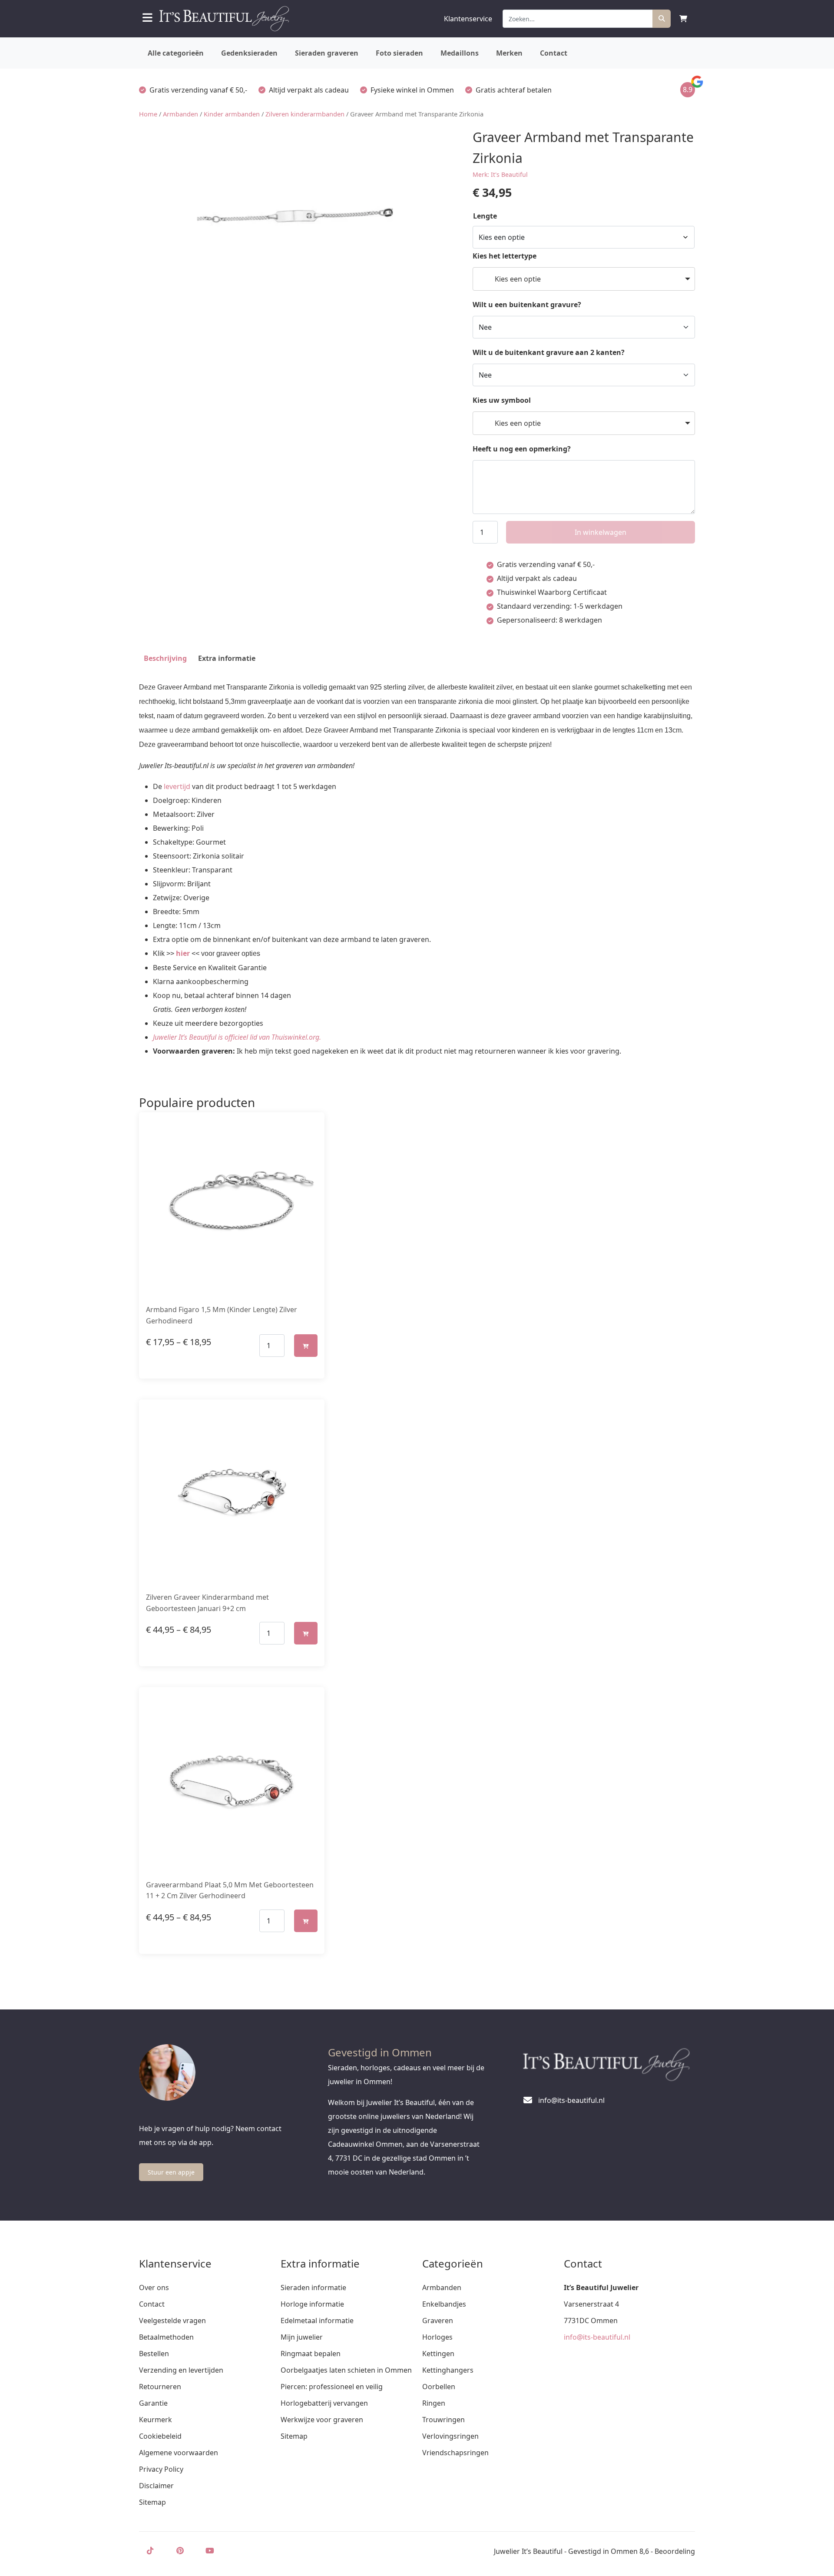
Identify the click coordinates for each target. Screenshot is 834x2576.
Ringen (434, 2403)
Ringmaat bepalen (311, 2354)
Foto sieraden (399, 53)
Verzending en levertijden (181, 2370)
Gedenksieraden (249, 53)
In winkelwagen (601, 532)
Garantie (153, 2403)
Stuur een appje (171, 2172)
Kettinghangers (448, 2370)
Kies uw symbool (502, 400)
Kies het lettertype (505, 256)
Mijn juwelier (302, 2337)
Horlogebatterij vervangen (324, 2403)
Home (148, 114)
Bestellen (154, 2354)
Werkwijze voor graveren (322, 2420)
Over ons (154, 2288)
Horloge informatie (312, 2304)
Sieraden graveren (327, 53)
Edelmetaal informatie (317, 2321)
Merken (509, 53)
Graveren (438, 2321)
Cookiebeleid (160, 2436)
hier (183, 953)
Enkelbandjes (444, 2304)
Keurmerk (156, 2420)
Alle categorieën (176, 53)
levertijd (177, 786)
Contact (554, 53)
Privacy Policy (161, 2469)
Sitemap (152, 2502)
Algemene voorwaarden (179, 2453)
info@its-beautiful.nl (597, 2337)
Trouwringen (443, 2420)
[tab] (165, 658)
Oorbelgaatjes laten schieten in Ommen (346, 2370)
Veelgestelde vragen (172, 2321)
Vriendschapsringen (455, 2453)
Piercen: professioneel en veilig (332, 2387)
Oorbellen (439, 2387)
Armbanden (180, 114)
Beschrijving (165, 658)
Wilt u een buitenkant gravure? (527, 305)
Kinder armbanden (232, 114)
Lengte (485, 216)
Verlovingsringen (450, 2436)
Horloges (437, 2337)
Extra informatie (227, 658)
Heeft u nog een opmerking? (522, 449)
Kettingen (438, 2354)
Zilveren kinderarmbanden (305, 114)
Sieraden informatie (313, 2288)
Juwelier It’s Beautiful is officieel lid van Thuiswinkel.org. (237, 1037)
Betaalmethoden (166, 2337)
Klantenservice (468, 19)
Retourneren (160, 2387)
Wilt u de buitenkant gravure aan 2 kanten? (549, 352)
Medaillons (460, 53)
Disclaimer (156, 2486)
